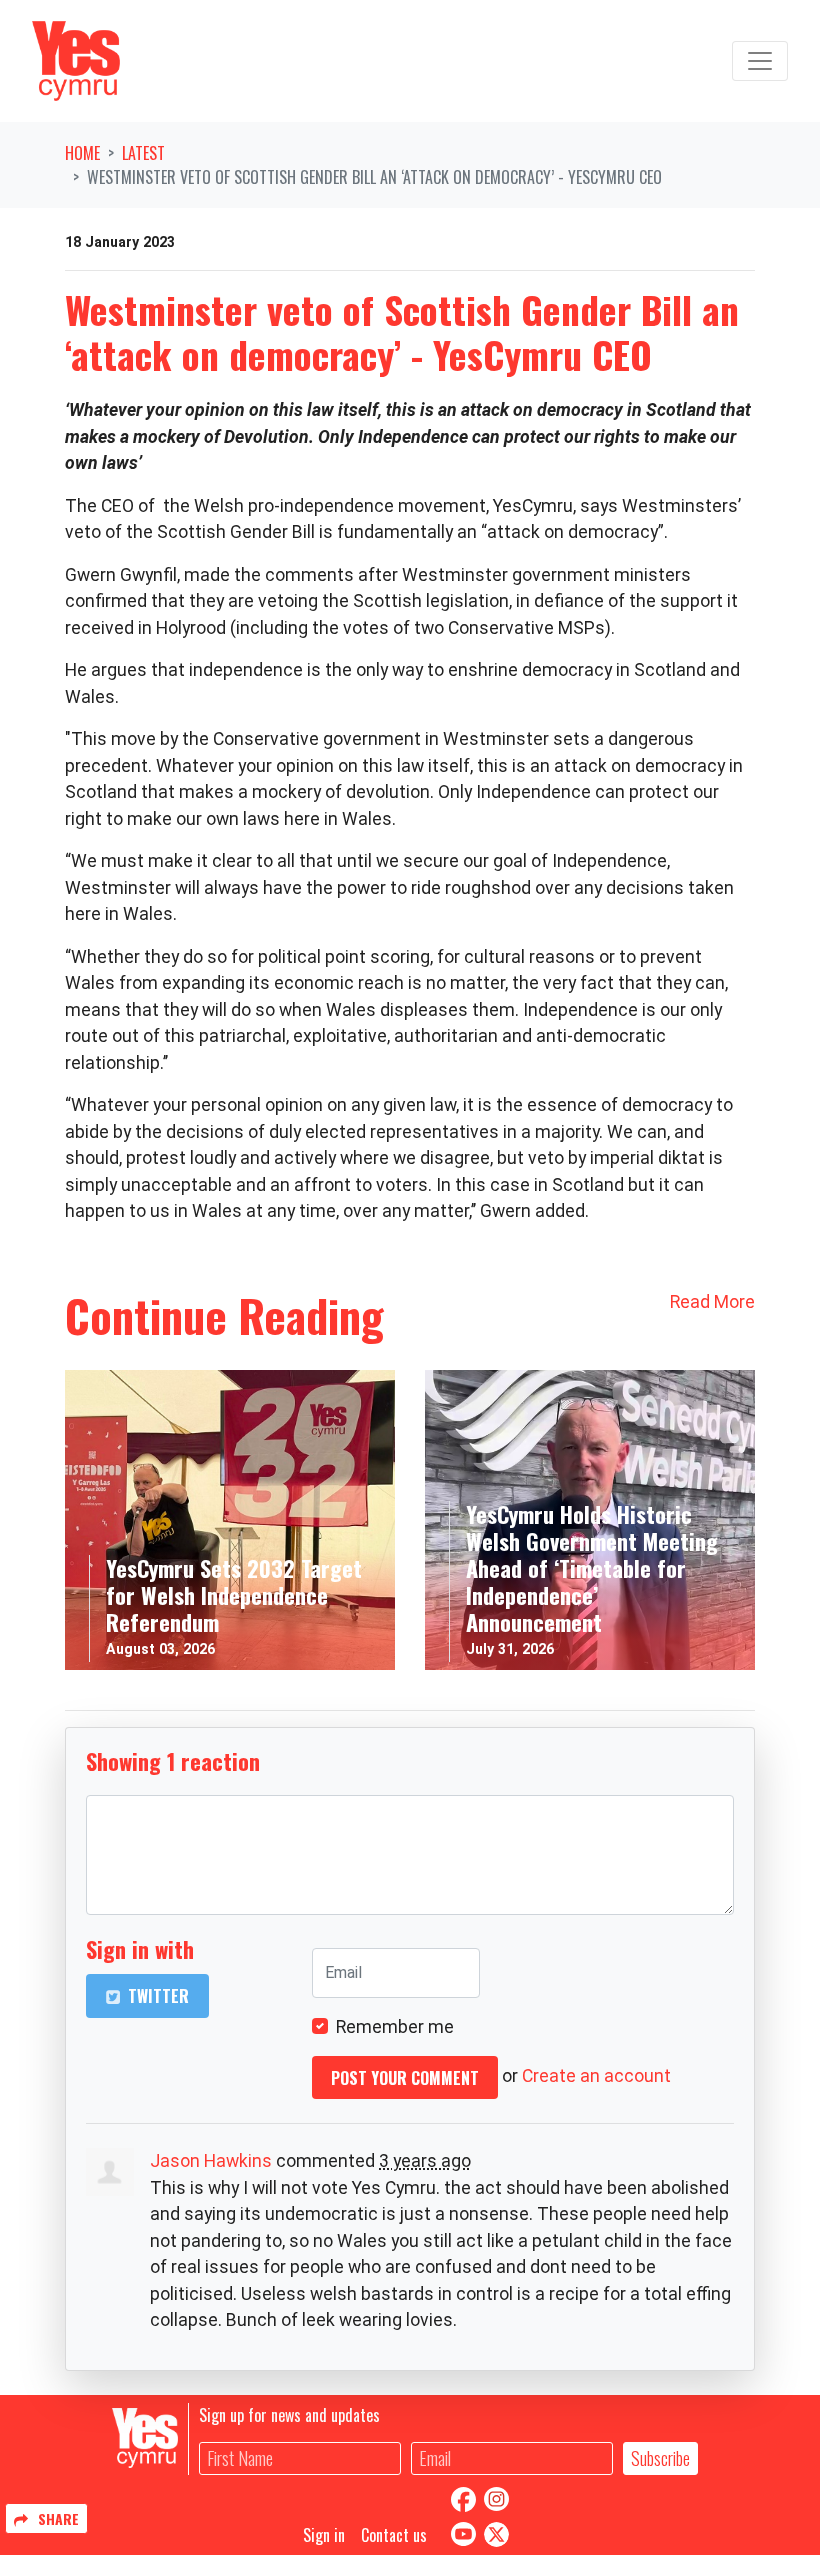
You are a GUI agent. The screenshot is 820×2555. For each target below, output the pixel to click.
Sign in (324, 2535)
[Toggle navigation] (760, 61)
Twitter (156, 1996)
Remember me (395, 2027)
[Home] (76, 61)
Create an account (596, 2076)
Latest (143, 153)
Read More (712, 1302)
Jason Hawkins (211, 2161)
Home (82, 153)
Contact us (394, 2535)
